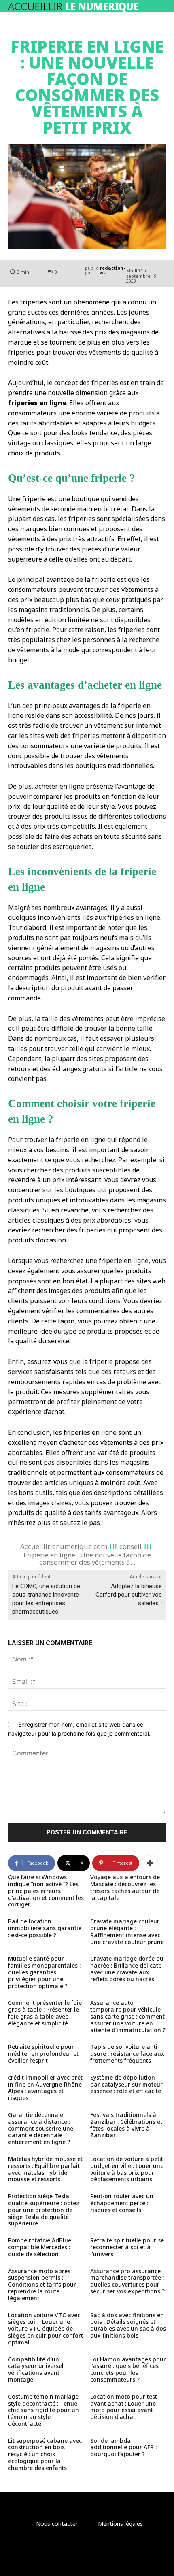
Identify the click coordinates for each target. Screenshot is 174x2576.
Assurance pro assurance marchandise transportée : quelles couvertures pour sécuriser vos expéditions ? (127, 2281)
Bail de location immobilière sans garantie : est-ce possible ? (45, 1928)
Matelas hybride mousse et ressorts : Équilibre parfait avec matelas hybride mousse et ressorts (45, 2169)
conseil (130, 1546)
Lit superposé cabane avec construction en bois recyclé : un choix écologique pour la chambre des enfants (45, 2454)
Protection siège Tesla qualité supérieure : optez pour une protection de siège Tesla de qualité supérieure (44, 2210)
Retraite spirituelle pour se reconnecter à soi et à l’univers (127, 2247)
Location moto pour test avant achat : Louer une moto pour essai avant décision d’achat (124, 2407)
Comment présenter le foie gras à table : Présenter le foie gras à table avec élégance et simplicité (45, 2013)
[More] (150, 1863)
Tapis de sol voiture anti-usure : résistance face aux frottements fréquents (127, 2054)
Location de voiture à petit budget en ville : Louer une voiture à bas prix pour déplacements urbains (127, 2169)
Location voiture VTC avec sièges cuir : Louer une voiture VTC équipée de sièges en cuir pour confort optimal (46, 2329)
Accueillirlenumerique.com (64, 1546)
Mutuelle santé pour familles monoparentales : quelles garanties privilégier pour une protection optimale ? (44, 1972)
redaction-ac (112, 270)
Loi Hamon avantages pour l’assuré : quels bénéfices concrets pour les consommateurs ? (128, 2369)
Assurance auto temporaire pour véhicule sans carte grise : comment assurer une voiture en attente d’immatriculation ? (128, 2016)
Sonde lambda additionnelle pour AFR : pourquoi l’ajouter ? (123, 2447)
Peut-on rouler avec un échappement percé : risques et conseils (122, 2203)
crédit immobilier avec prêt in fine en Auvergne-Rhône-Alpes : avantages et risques (46, 2088)
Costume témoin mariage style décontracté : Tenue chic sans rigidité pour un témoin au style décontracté (43, 2410)
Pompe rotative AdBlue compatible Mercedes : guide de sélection (40, 2247)
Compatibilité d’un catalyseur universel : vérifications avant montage (37, 2369)
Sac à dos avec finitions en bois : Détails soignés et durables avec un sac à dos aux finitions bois (128, 2325)
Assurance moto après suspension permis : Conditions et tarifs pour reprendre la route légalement (42, 2285)
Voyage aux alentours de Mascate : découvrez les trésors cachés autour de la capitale (125, 1887)
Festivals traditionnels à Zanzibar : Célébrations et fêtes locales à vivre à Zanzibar (126, 2125)
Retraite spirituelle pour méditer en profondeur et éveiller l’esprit (43, 2054)
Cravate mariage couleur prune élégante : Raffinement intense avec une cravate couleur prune (127, 1931)
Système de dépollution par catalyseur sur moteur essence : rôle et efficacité (126, 2084)
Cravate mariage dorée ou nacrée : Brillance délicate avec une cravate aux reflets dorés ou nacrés (127, 1969)
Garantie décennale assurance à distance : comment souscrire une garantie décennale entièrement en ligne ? (41, 2128)
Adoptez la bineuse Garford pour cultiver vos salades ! (129, 1595)
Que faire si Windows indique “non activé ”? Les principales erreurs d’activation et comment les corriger (46, 1891)
